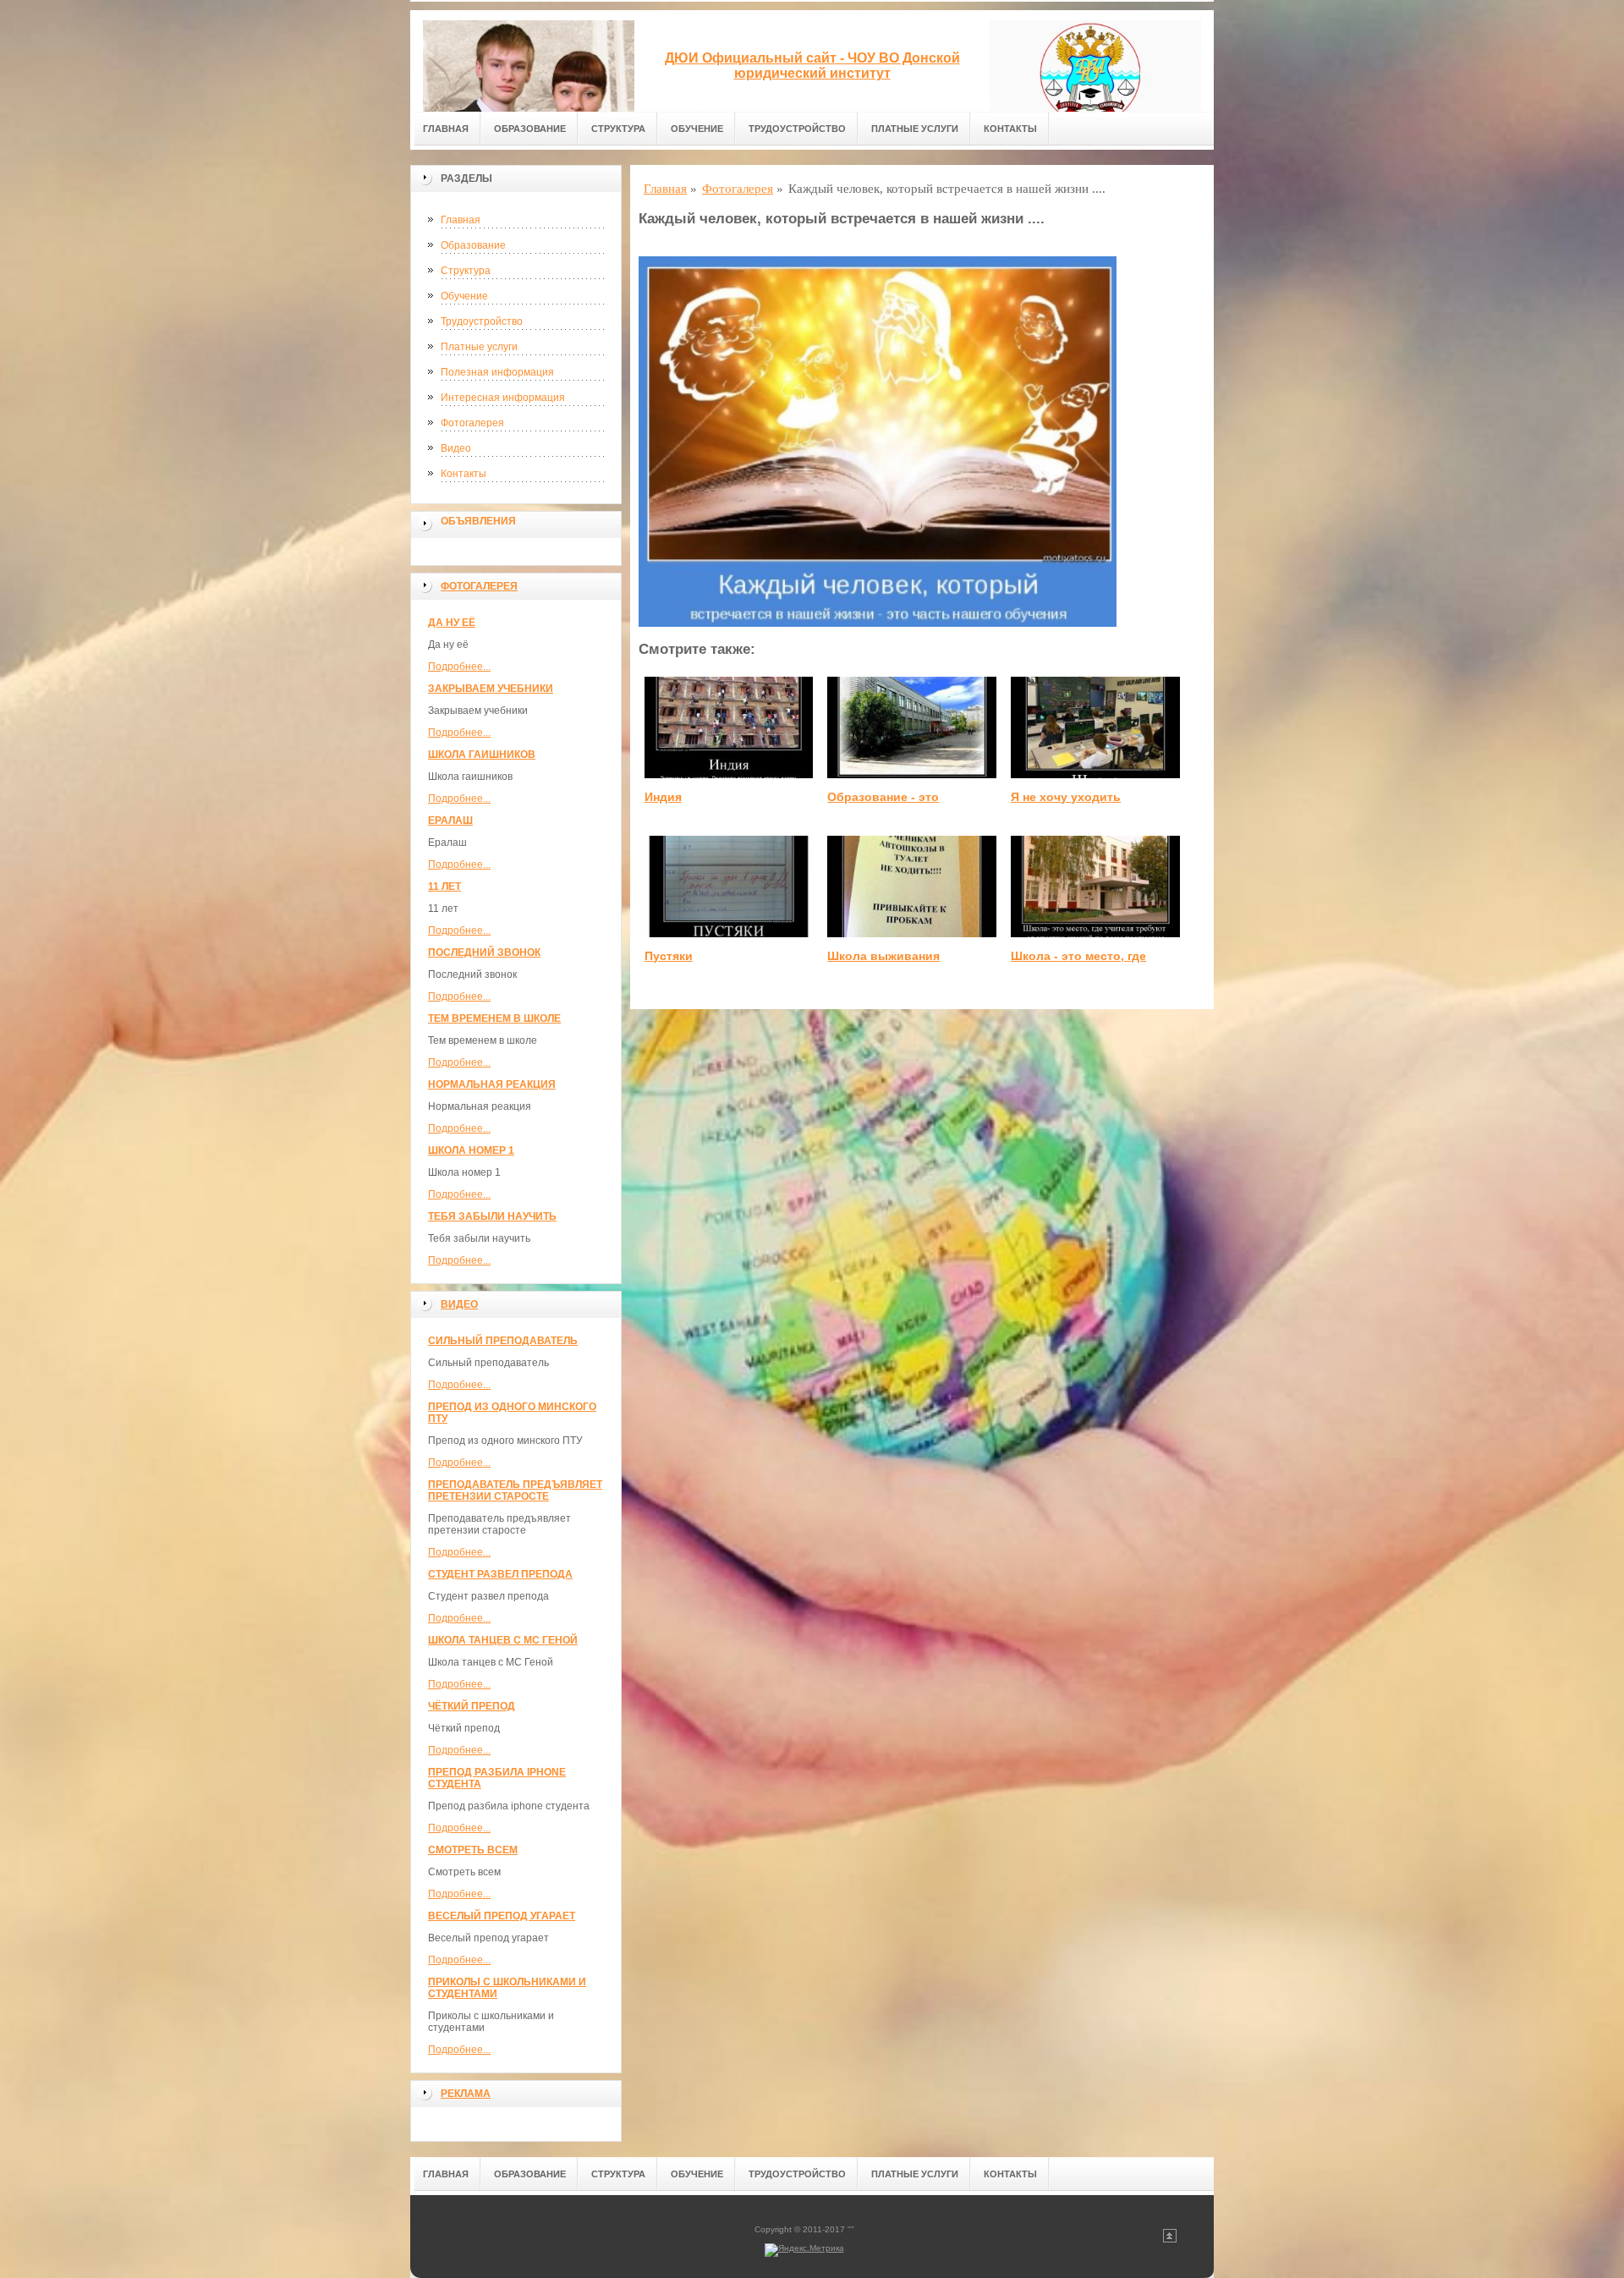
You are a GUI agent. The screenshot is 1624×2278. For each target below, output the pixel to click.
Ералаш (450, 821)
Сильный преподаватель (503, 1341)
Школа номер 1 (471, 1150)
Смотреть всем (473, 1850)
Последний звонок (484, 952)
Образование (530, 129)
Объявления (478, 521)
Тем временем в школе (494, 1018)
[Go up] (1170, 2240)
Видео (456, 448)
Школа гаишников (482, 755)
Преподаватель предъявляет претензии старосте (515, 1490)
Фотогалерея (472, 423)
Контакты (1010, 129)
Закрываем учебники (491, 689)
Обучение (697, 129)
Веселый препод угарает (502, 1916)
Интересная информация (503, 398)
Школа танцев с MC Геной (503, 1640)
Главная (446, 129)
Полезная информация (497, 372)
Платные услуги (915, 129)
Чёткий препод (472, 1706)
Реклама (466, 2094)
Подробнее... (459, 667)
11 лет (444, 886)
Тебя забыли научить (492, 1216)
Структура (618, 129)
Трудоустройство (797, 129)
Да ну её (452, 623)
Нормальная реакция (492, 1084)
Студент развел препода (500, 1574)
